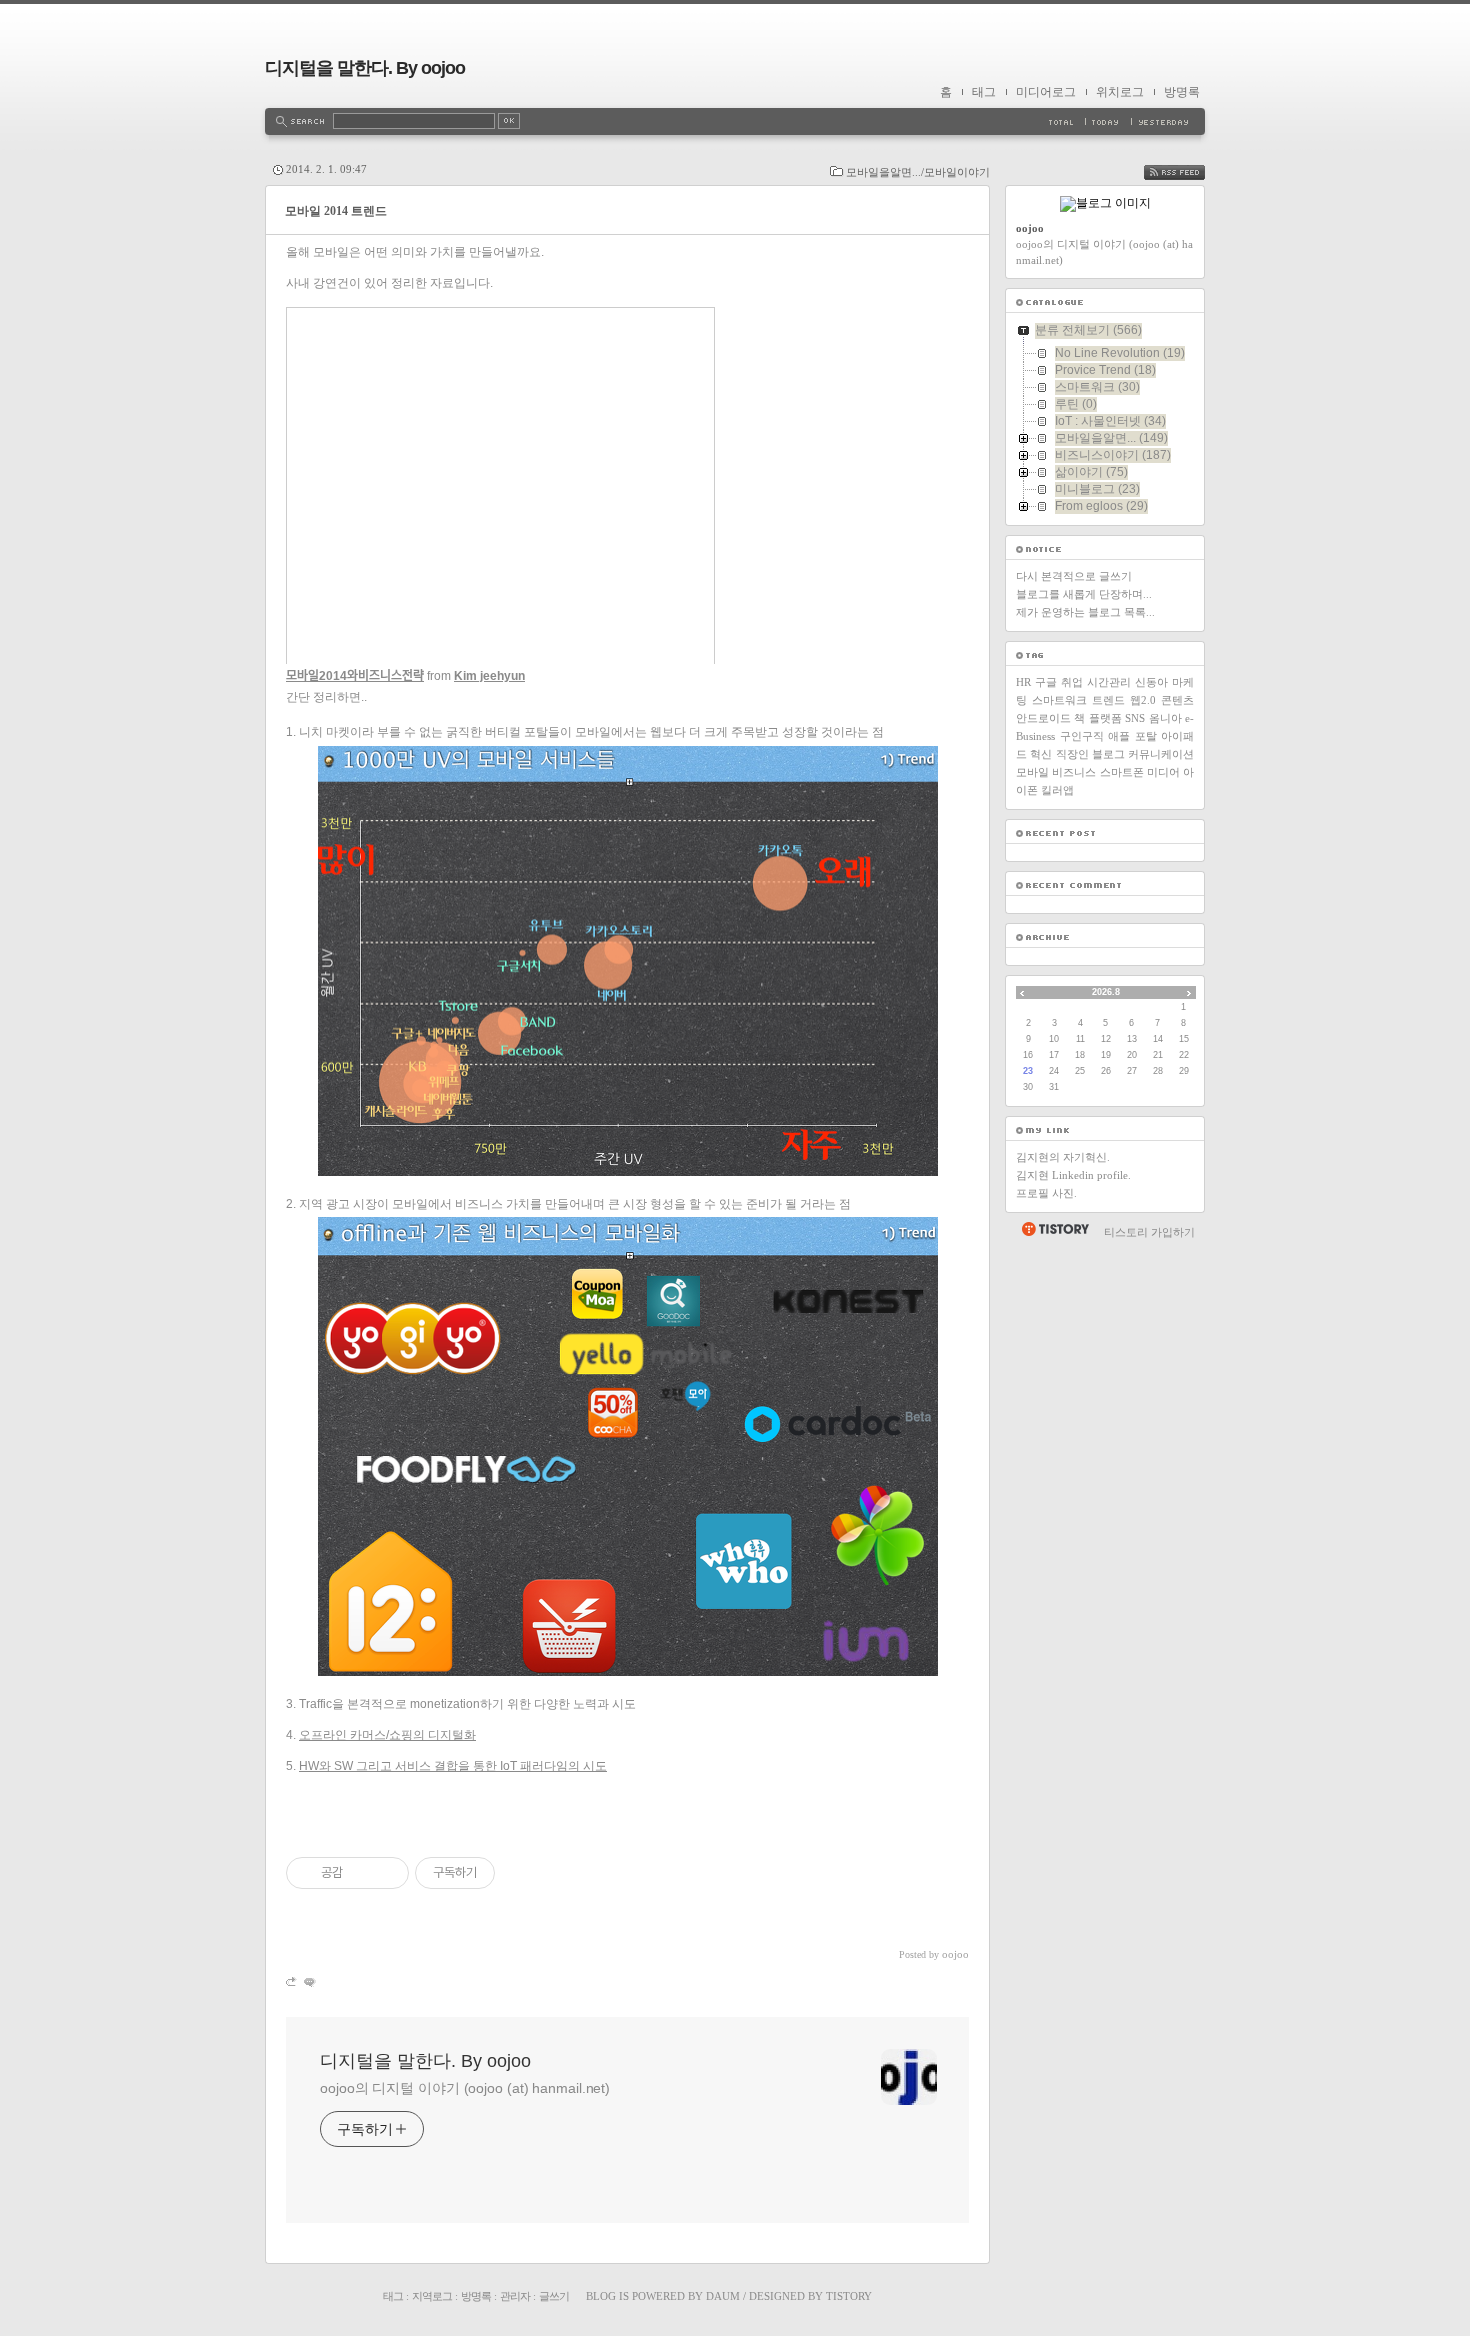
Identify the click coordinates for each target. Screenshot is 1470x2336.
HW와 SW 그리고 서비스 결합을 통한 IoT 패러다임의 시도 (453, 1766)
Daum (723, 2296)
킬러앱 (1057, 790)
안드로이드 (1043, 718)
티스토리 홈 (1054, 1229)
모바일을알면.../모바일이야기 (918, 172)
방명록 (1182, 92)
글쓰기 (554, 2296)
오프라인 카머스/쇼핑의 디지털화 (387, 1735)
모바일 (1032, 772)
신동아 (1151, 682)
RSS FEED (1189, 172)
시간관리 (1109, 682)
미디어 (1163, 772)
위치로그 (1120, 92)
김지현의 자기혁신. (1063, 1157)
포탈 (1146, 736)
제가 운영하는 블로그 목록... (1085, 612)
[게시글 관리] (386, 1873)
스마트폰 (1122, 772)
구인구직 (1082, 736)
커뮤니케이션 (1161, 754)
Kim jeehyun (489, 676)
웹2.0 (1143, 700)
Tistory (849, 2296)
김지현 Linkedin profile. (1073, 1175)
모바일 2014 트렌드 (336, 211)
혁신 (1041, 754)
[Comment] (308, 1981)
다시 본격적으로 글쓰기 (1074, 576)
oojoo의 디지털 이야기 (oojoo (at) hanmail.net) (465, 2088)
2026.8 (1106, 992)
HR (1023, 682)
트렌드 (1108, 700)
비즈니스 (1074, 772)
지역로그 (432, 2296)
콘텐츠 (1177, 700)
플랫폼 (1105, 718)
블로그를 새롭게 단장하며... (1084, 594)
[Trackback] (292, 1981)
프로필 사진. (1046, 1193)
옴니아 (1165, 718)
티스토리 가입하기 (1149, 1232)
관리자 (515, 2296)
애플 (1119, 736)
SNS (1135, 718)
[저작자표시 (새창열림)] (504, 1873)
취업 (1072, 682)
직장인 (1072, 754)
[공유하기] (361, 1873)
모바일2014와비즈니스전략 (355, 676)
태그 (984, 92)
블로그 (1108, 754)
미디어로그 (1046, 92)
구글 (1046, 682)
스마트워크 (1059, 700)
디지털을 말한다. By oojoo (365, 68)
